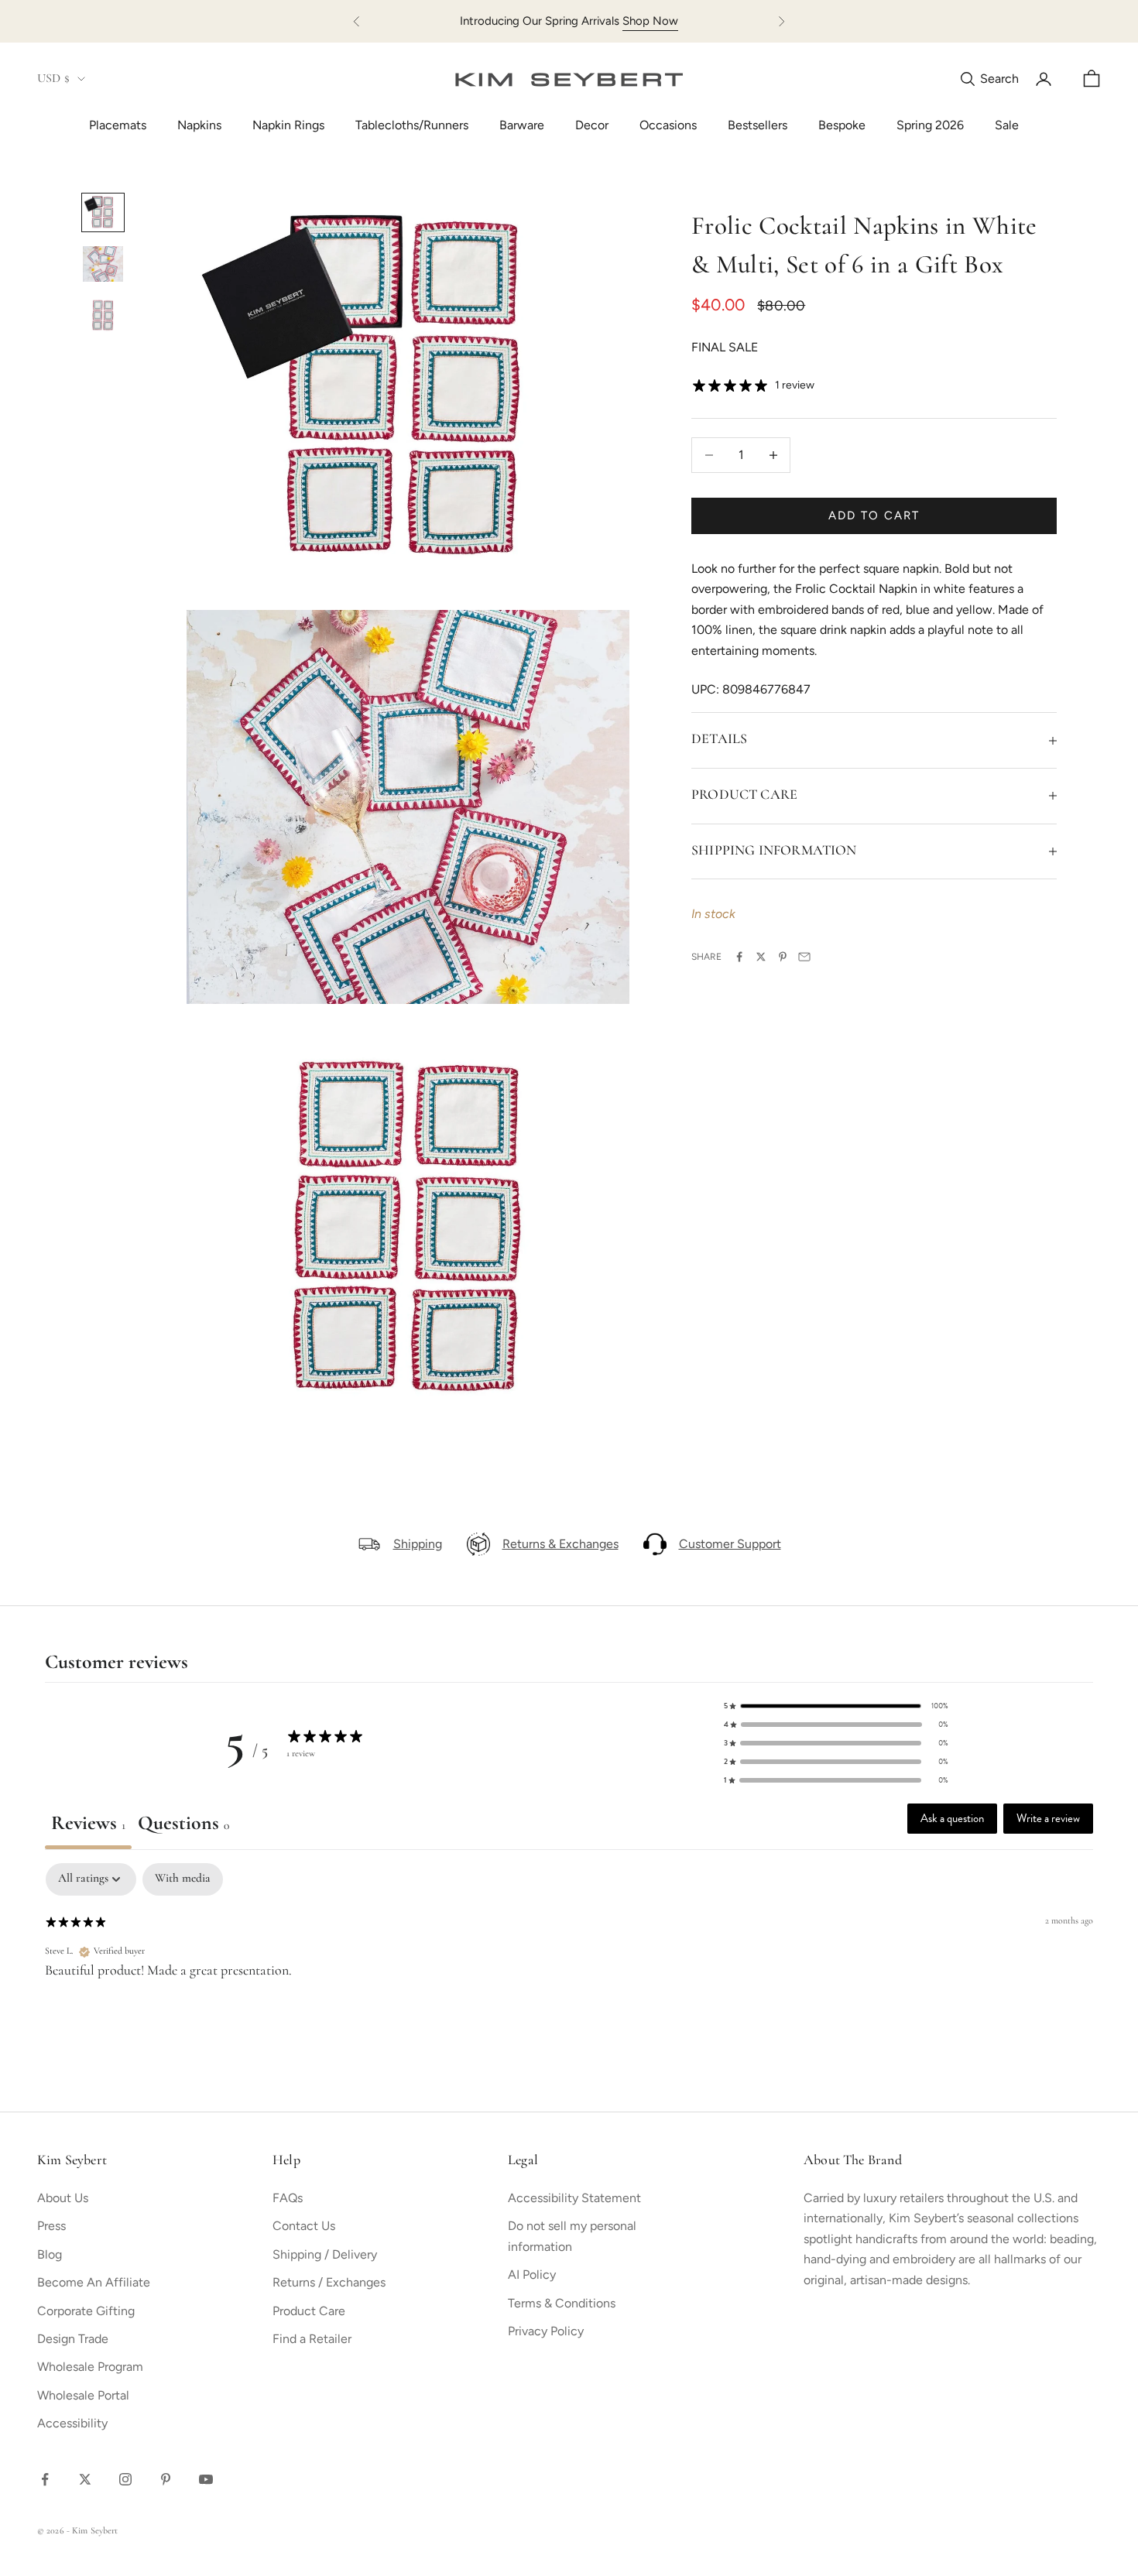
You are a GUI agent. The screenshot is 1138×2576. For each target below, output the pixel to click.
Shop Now (650, 21)
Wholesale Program (90, 2367)
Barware (522, 125)
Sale (1007, 125)
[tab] (183, 1826)
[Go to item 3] (103, 315)
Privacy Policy (546, 2331)
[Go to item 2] (103, 264)
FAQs (288, 2198)
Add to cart (874, 516)
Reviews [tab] (88, 1824)
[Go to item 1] (103, 212)
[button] (836, 1706)
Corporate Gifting (86, 2311)
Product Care (309, 2311)
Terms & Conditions (562, 2303)
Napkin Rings (288, 125)
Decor (592, 125)
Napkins (199, 125)
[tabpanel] (569, 1965)
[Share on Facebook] (739, 957)
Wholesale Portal (83, 2395)
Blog (50, 2254)
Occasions (668, 125)
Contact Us (304, 2226)
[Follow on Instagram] (125, 2479)
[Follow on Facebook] (45, 2479)
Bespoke (842, 125)
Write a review (1048, 1818)
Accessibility (72, 2423)
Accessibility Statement (574, 2198)
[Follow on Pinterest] (166, 2479)
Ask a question (952, 1818)
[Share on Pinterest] (783, 957)
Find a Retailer (312, 2339)
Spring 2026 (930, 125)
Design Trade (73, 2339)
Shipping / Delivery (325, 2254)
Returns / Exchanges (329, 2282)
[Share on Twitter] (761, 957)
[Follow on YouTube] (206, 2479)
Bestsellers (758, 125)
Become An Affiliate (94, 2282)
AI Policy (532, 2275)
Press (51, 2226)
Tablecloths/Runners (412, 125)
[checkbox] (183, 1879)
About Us (63, 2198)
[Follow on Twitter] (85, 2479)
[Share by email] (804, 957)
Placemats (118, 125)
